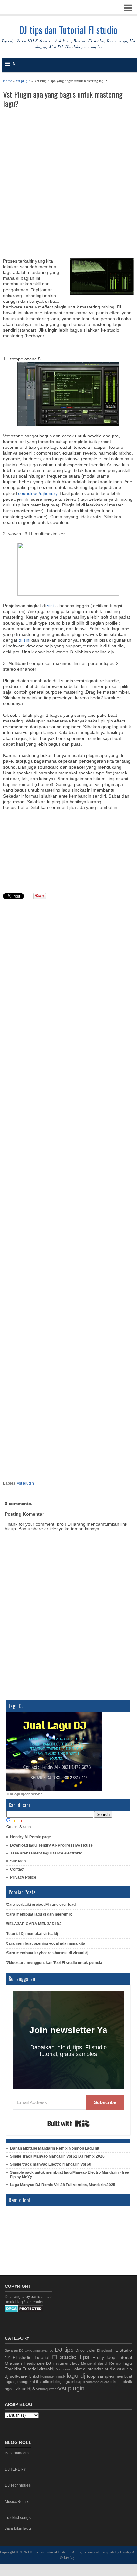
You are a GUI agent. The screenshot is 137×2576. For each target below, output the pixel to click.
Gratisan (13, 2363)
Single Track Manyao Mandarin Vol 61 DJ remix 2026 (57, 2156)
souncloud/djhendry (38, 493)
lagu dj (76, 2376)
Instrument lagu (66, 2363)
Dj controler (86, 2350)
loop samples (101, 2376)
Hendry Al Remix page (31, 1837)
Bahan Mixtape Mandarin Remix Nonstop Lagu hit (55, 2148)
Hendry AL (128, 2552)
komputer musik (53, 2376)
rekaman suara (98, 2382)
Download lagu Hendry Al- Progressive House (51, 1845)
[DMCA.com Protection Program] (24, 2311)
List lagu (70, 2558)
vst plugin (23, 81)
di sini (24, 640)
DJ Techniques (18, 2485)
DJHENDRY (15, 2469)
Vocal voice (65, 2369)
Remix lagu (120, 2363)
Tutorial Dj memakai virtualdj (32, 1934)
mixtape (78, 2382)
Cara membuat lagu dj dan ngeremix (39, 1914)
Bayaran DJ (14, 2350)
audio (110, 2369)
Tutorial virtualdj (38, 2369)
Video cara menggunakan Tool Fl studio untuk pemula (54, 1963)
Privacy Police (23, 1877)
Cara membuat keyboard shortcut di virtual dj (47, 1953)
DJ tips (64, 2350)
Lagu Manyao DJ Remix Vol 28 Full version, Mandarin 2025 (63, 2185)
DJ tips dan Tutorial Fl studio (68, 30)
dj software (16, 2376)
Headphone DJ (37, 2363)
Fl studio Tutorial (31, 2357)
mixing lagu (60, 2382)
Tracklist (13, 2369)
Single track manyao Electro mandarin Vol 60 (51, 2164)
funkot (34, 2376)
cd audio (124, 2369)
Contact (17, 1869)
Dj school (104, 2350)
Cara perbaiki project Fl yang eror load (41, 1905)
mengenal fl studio (33, 2382)
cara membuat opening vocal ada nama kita (46, 1943)
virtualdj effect (47, 2389)
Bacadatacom (17, 2453)
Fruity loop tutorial (112, 2357)
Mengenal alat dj (94, 2363)
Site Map (18, 1861)
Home (8, 81)
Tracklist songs (18, 2518)
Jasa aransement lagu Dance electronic (46, 1853)
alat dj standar (89, 2369)
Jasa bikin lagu (18, 2528)
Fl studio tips (71, 2357)
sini (51, 606)
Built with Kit (68, 2123)
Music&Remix (17, 2502)
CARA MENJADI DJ (39, 2351)
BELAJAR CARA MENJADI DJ (34, 1924)
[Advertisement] (68, 186)
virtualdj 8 (25, 2389)
